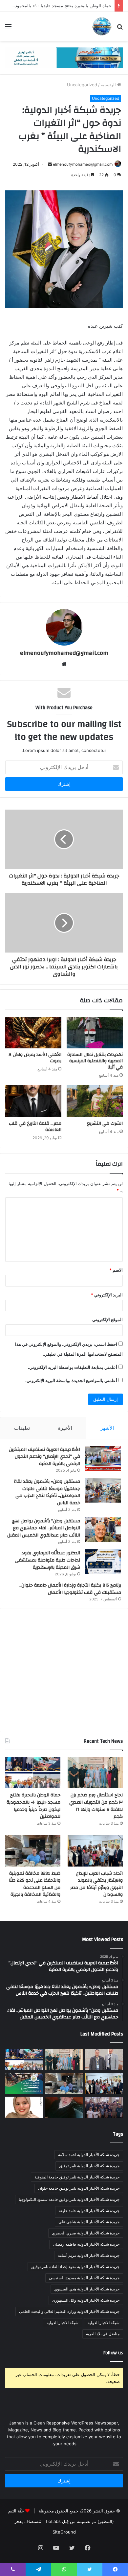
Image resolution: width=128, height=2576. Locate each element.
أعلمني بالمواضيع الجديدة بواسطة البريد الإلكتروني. (71, 1380)
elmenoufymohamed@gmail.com (83, 164)
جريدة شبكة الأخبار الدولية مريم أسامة (89, 2255)
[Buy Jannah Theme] (64, 57)
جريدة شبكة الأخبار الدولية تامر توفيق (89, 2166)
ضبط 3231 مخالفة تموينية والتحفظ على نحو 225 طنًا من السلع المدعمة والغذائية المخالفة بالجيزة (35, 1884)
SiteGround (64, 2532)
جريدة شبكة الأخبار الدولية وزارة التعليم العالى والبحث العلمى (69, 2311)
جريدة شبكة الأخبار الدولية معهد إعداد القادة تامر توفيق (75, 2267)
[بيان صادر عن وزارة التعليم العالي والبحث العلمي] (104, 2060)
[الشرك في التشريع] (95, 1101)
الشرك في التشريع (105, 1123)
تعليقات (22, 1428)
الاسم (116, 1270)
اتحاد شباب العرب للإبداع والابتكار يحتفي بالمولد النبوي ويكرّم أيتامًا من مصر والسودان (96, 1884)
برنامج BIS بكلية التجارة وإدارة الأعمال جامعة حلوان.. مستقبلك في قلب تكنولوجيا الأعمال (70, 1589)
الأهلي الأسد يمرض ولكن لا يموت (35, 1058)
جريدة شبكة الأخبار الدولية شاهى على (89, 2222)
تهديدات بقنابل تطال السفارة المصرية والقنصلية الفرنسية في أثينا (95, 1061)
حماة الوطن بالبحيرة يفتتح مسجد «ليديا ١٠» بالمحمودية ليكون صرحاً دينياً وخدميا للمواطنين (33, 1806)
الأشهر (107, 1428)
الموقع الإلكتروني (107, 1319)
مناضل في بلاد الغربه (103, 2334)
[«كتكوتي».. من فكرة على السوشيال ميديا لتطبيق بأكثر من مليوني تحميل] (24, 2107)
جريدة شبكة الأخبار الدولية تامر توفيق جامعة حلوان (79, 2188)
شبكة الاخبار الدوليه (63, 2323)
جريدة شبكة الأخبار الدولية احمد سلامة (89, 2155)
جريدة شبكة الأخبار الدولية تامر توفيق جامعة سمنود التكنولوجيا (69, 2199)
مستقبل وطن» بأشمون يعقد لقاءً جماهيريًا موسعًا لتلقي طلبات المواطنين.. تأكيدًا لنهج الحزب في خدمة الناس (47, 1492)
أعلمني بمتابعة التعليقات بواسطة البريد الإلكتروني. (73, 1367)
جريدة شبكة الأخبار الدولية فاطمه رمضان (86, 2244)
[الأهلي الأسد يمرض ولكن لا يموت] (33, 1033)
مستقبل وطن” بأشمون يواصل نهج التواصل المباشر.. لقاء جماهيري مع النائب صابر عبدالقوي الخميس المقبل (44, 1528)
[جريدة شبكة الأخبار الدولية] (102, 26)
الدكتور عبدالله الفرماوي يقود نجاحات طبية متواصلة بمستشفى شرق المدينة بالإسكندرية (47, 1560)
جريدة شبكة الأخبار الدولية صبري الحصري (86, 2233)
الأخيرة (65, 1428)
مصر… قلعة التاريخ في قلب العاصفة (35, 1127)
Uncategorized (82, 85)
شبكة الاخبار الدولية (104, 2323)
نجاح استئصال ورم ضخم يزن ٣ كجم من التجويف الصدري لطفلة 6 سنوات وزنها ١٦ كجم (96, 1806)
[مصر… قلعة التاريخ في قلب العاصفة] (33, 1101)
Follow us (113, 2353)
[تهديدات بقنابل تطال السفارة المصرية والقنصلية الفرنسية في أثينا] (95, 1033)
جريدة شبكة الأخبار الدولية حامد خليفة (89, 2211)
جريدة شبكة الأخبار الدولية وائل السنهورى (86, 2300)
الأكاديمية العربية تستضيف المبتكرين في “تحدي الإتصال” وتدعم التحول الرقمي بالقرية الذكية (44, 1457)
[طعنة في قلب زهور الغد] (64, 2107)
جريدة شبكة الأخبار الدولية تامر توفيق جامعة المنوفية (77, 2177)
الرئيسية (109, 85)
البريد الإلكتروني (107, 1295)
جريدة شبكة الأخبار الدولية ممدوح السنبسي (84, 2278)
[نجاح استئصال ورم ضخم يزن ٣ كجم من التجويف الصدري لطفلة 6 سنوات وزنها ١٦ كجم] (95, 1773)
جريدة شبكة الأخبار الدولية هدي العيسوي (87, 2289)
